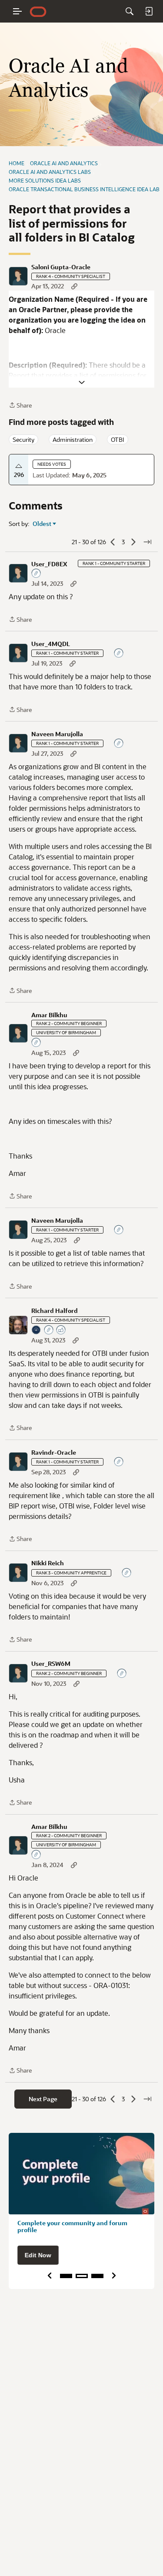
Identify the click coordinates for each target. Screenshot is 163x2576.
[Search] (130, 11)
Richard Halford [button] (55, 1311)
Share (20, 406)
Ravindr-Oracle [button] (54, 1453)
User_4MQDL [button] (51, 644)
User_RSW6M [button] (51, 1664)
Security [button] (23, 439)
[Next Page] (133, 542)
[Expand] (81, 382)
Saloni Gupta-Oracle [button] (61, 267)
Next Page (43, 2099)
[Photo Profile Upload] (37, 1330)
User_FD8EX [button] (49, 564)
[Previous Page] (113, 542)
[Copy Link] (74, 286)
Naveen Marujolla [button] (57, 734)
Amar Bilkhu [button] (49, 1015)
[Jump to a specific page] (147, 542)
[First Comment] (37, 574)
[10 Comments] (37, 1043)
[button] (18, 276)
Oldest (42, 524)
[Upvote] (19, 466)
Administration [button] (73, 439)
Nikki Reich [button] (48, 1563)
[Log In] (149, 11)
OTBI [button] (118, 439)
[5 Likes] (61, 1330)
